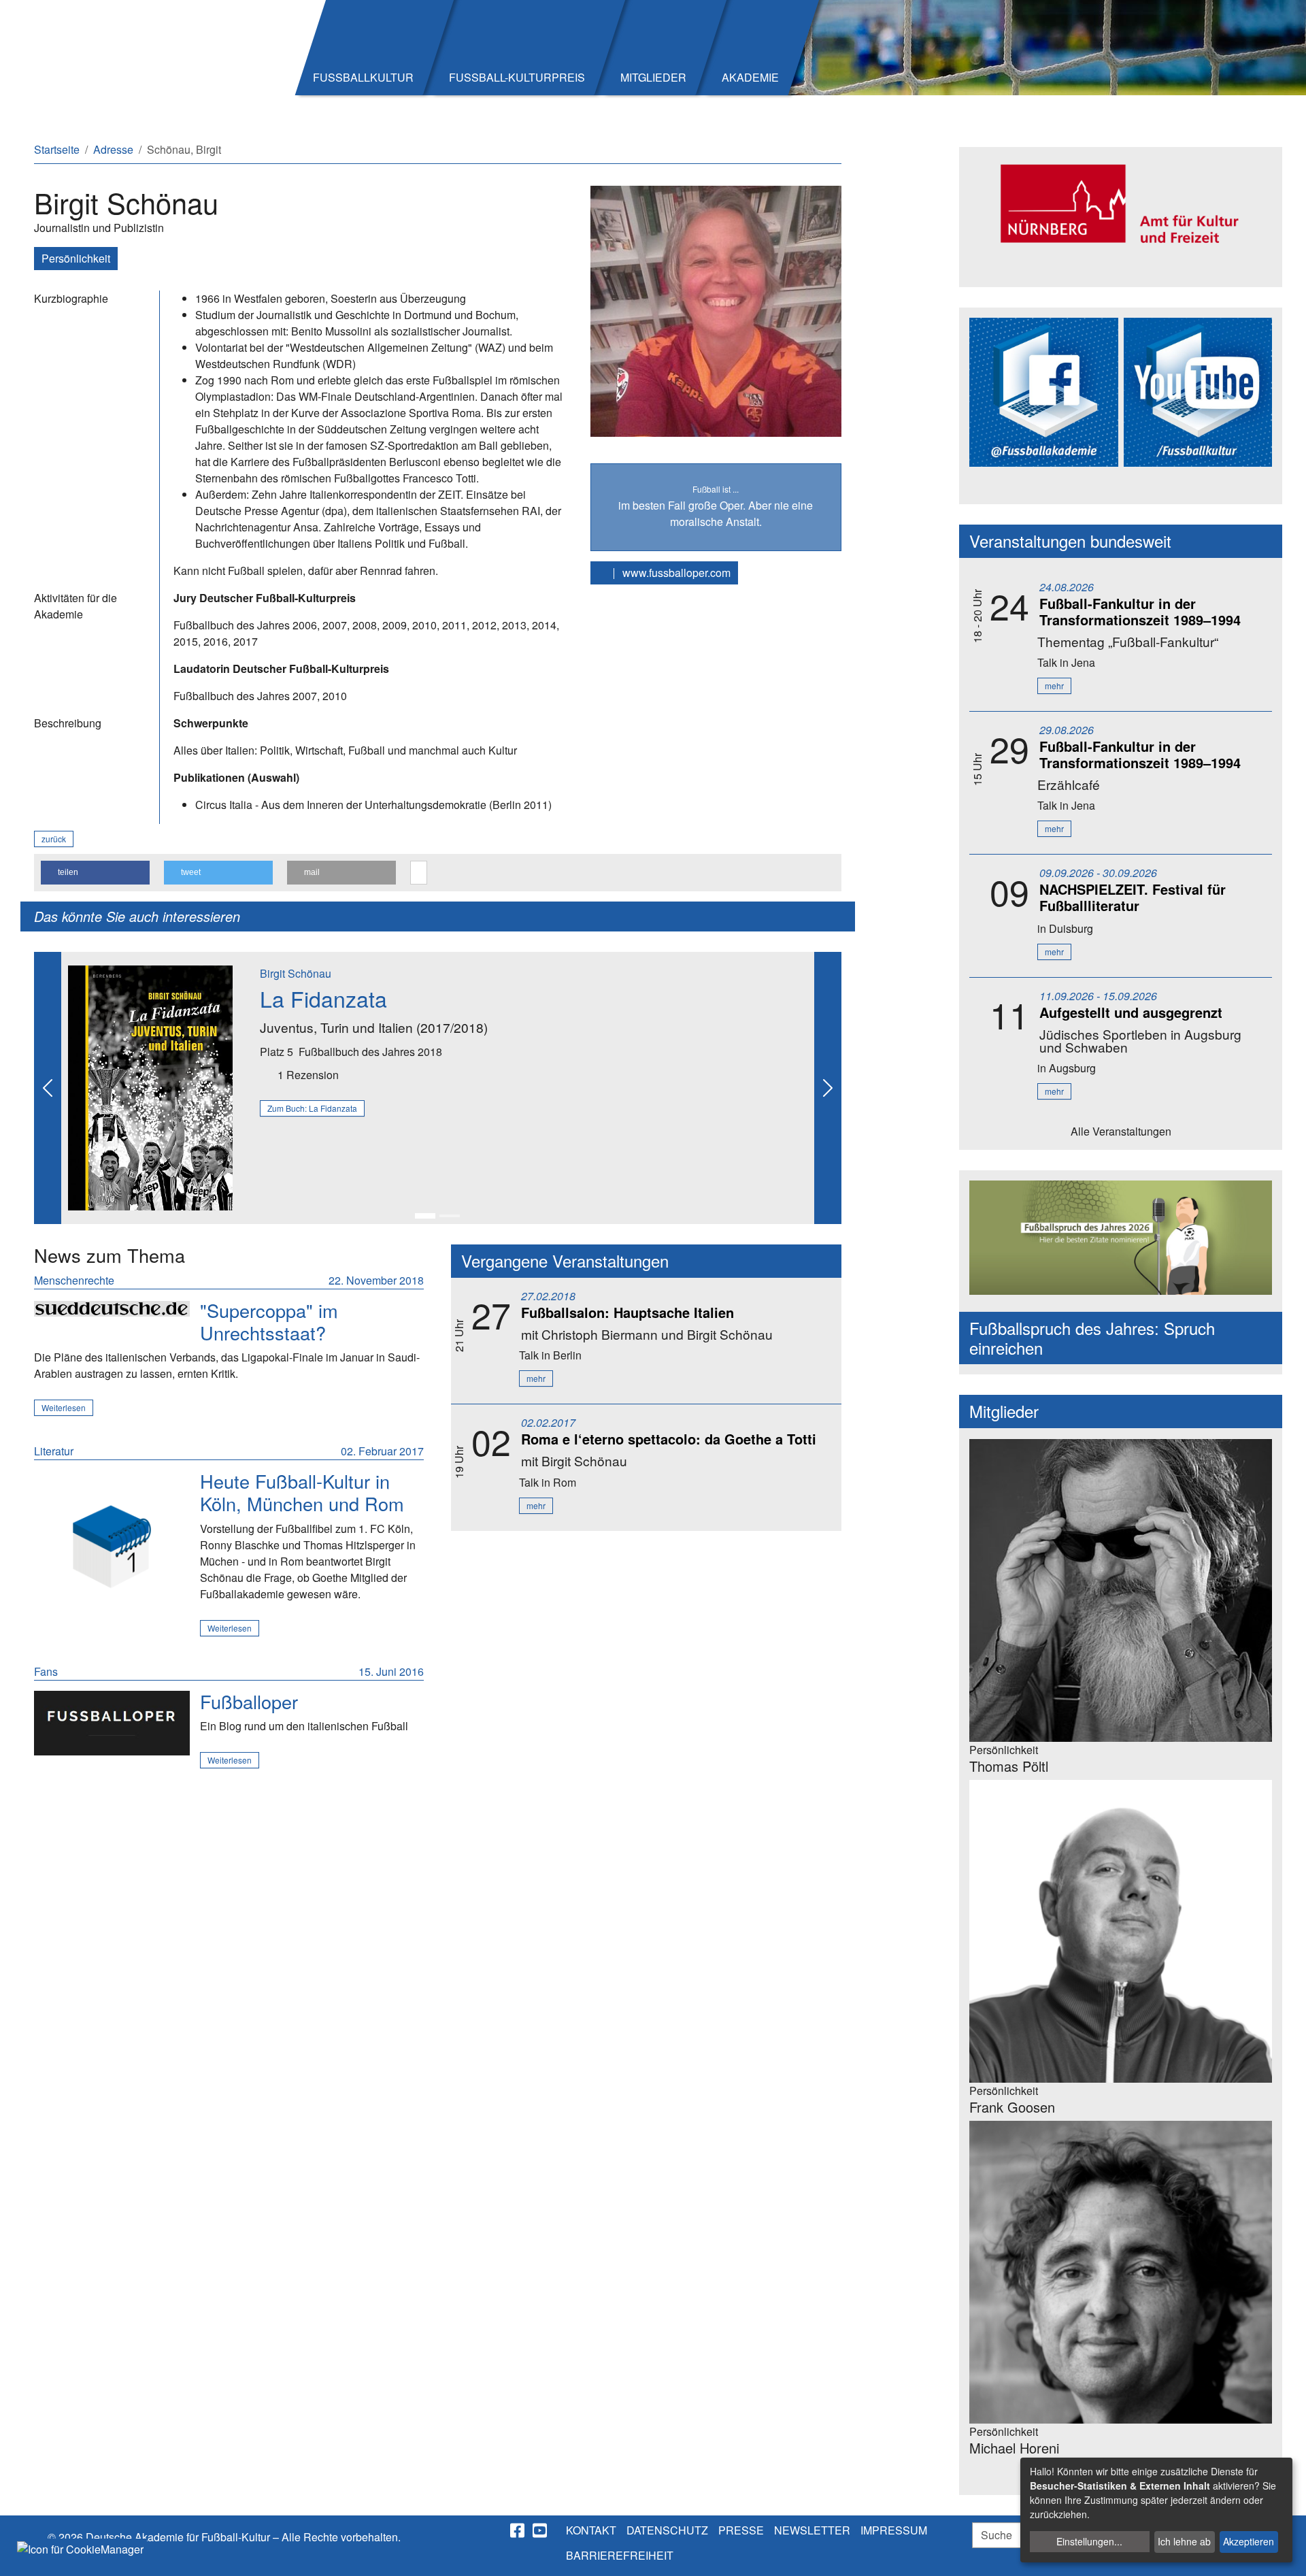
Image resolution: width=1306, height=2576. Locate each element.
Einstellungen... (1089, 2541)
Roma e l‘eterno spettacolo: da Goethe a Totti (669, 1439)
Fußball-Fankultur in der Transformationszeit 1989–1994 (1140, 611)
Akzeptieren (1249, 2541)
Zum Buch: (312, 1108)
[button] (95, 873)
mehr (536, 1378)
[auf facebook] (518, 2530)
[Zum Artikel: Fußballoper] (112, 1723)
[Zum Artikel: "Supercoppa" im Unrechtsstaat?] (112, 1308)
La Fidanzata (323, 998)
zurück (54, 839)
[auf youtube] (541, 2530)
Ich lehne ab (1184, 2541)
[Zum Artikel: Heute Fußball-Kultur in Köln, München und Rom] (112, 1548)
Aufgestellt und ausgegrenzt (1131, 1012)
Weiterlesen (64, 1407)
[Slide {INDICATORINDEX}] (425, 1216)
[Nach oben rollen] (1283, 2553)
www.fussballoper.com (675, 573)
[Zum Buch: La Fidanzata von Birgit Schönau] (150, 1086)
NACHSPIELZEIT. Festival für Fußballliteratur (1133, 897)
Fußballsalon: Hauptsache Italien (627, 1312)
